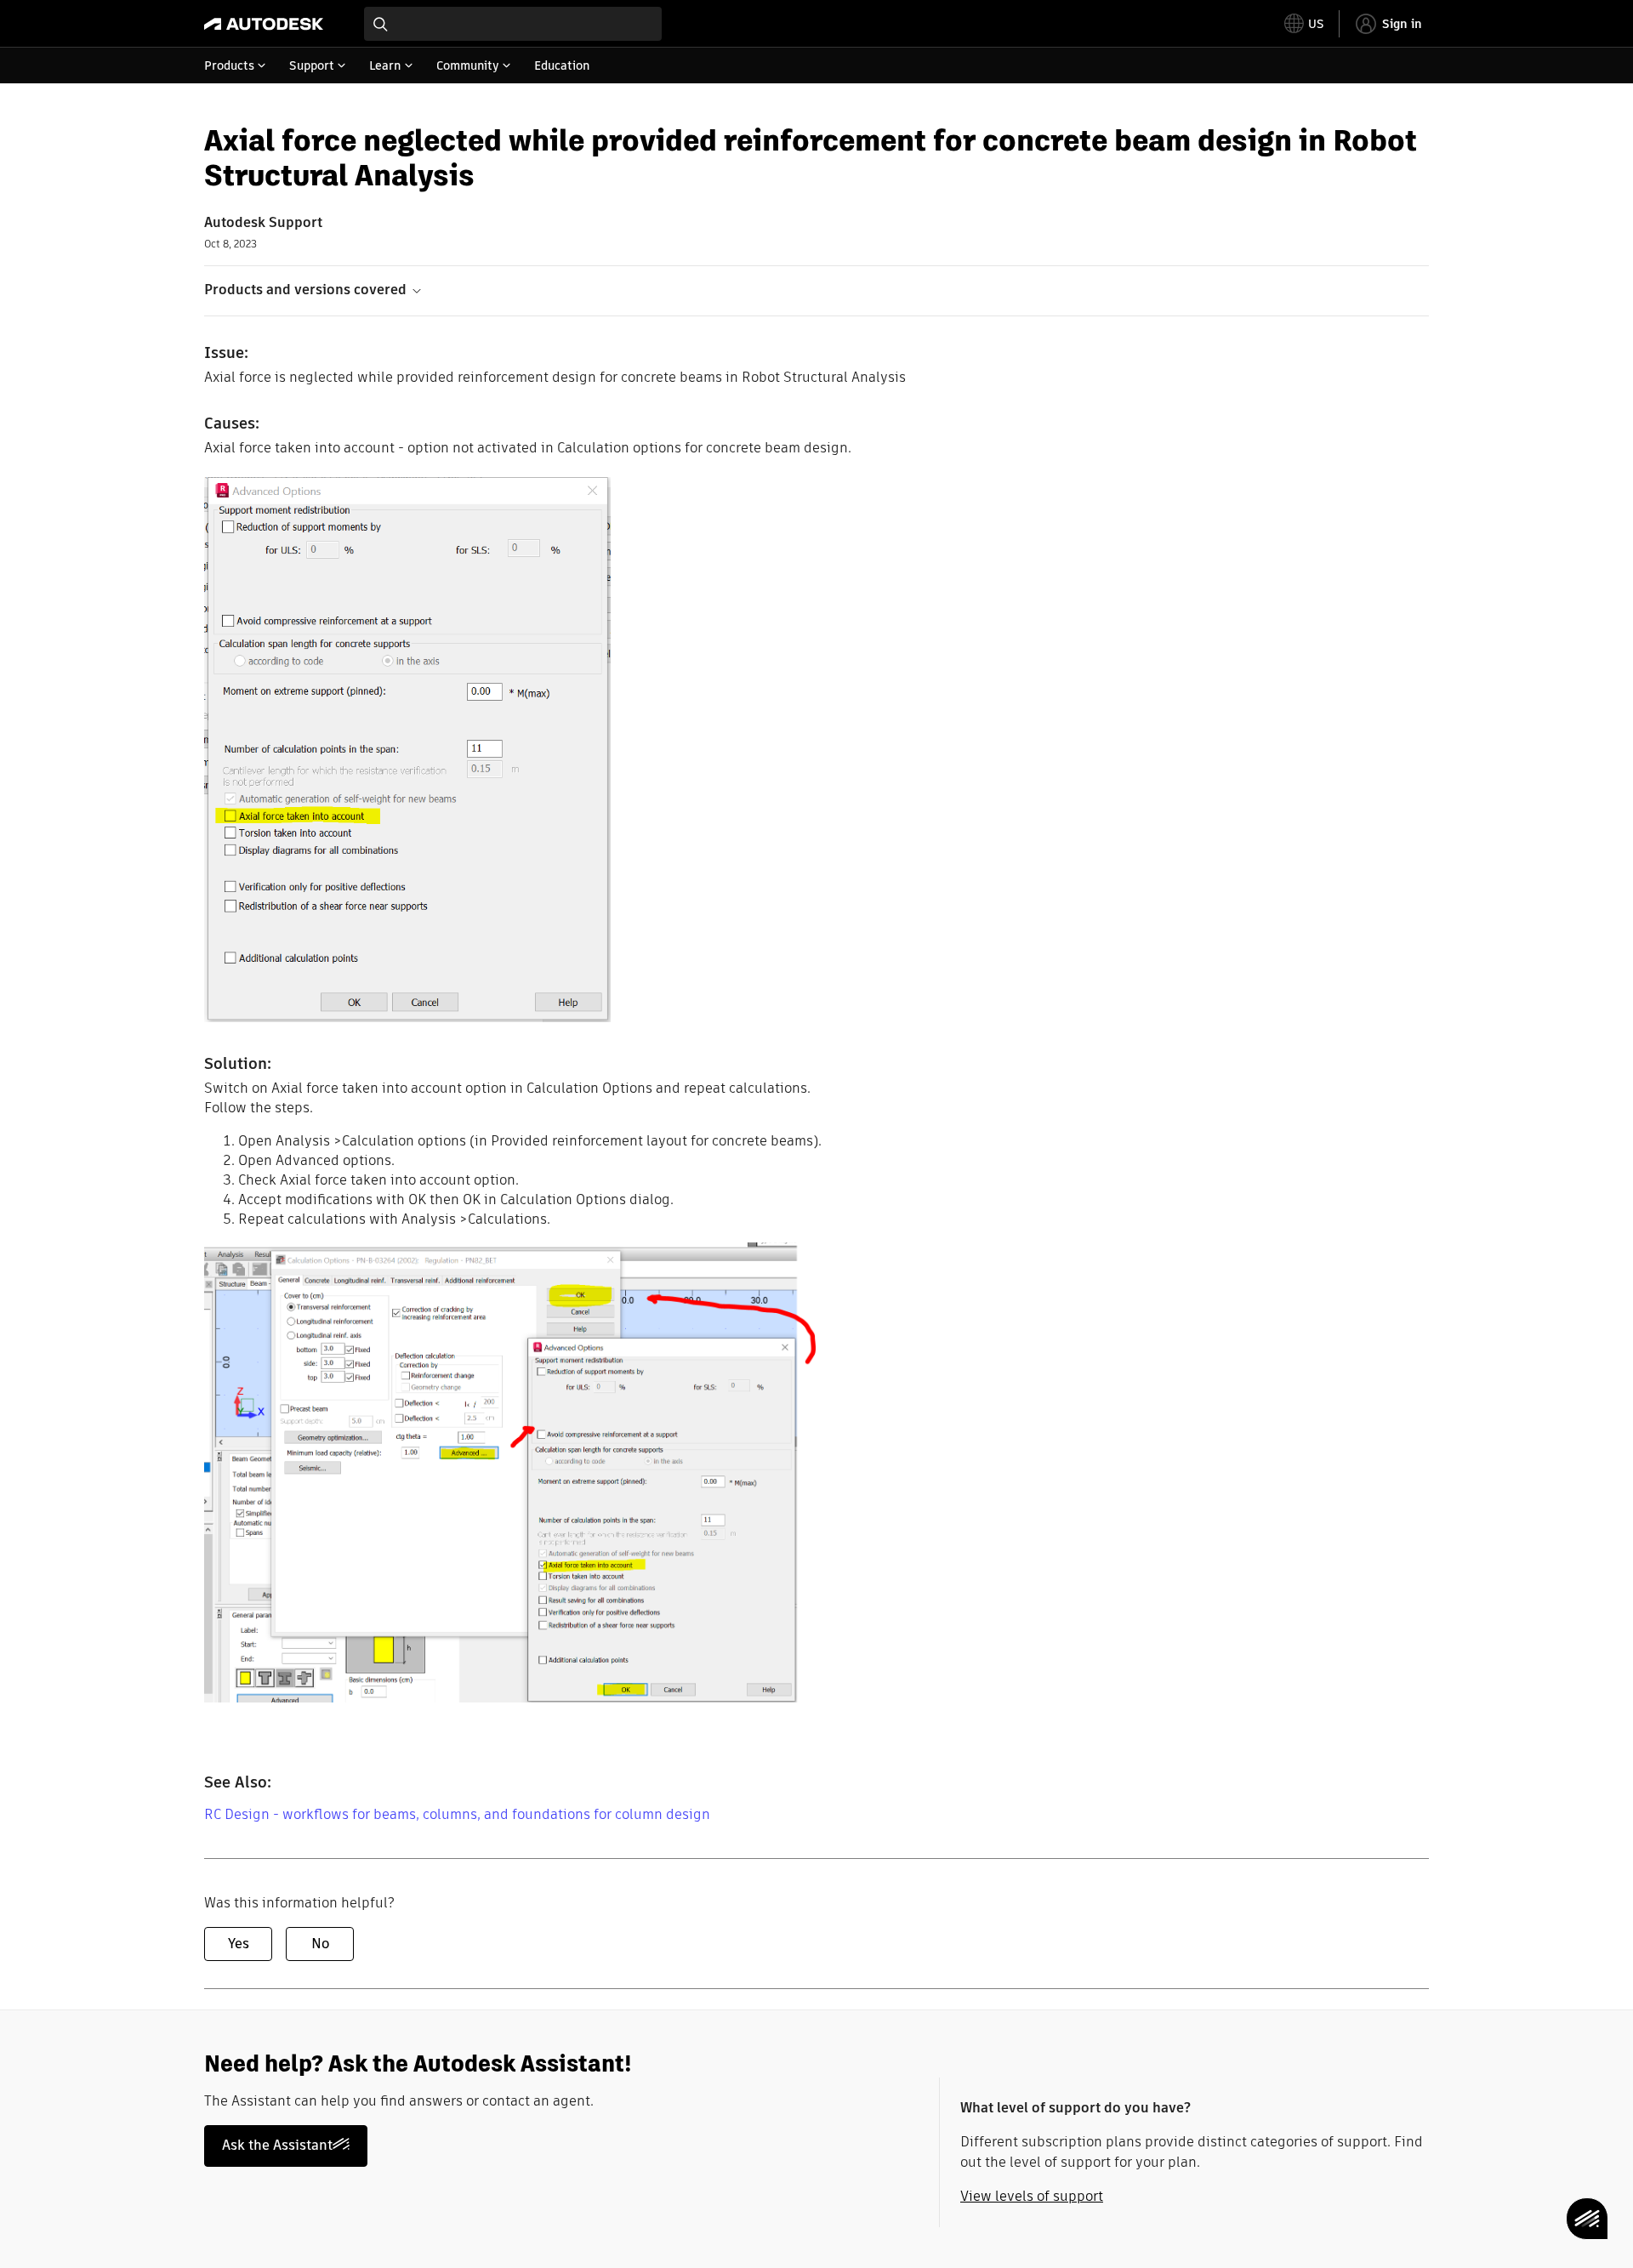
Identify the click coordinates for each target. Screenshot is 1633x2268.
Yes (239, 1944)
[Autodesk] (264, 24)
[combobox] (513, 24)
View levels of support (1032, 2196)
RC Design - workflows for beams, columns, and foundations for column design (457, 1814)
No (320, 1944)
